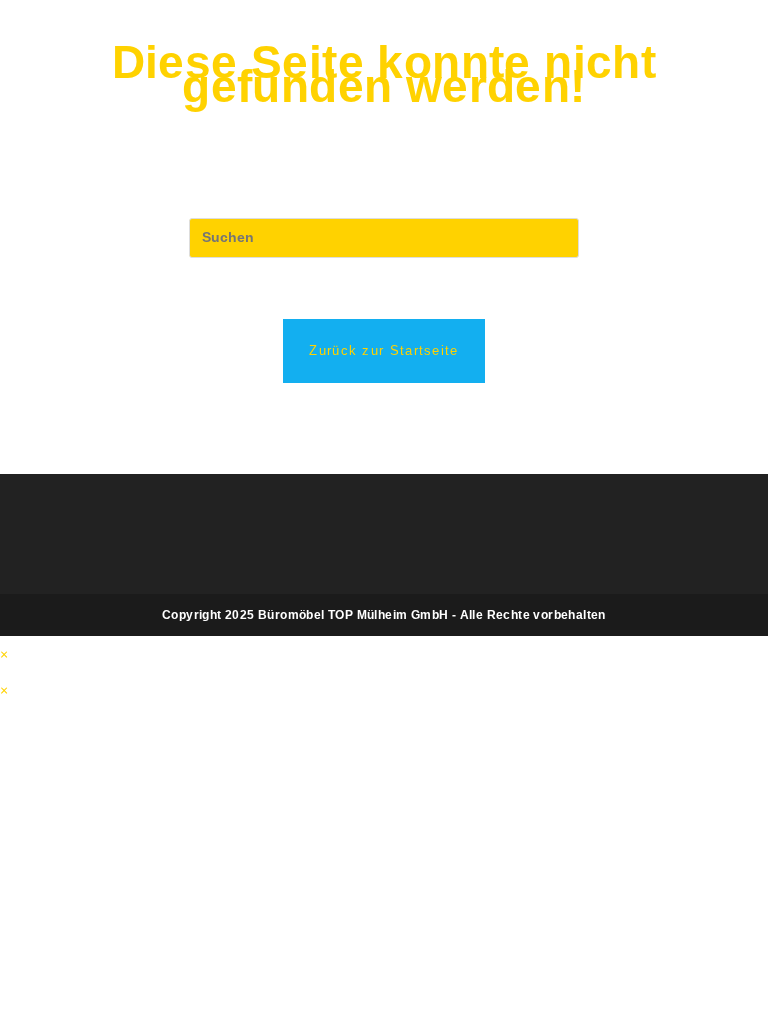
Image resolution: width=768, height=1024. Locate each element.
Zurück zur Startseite (383, 350)
